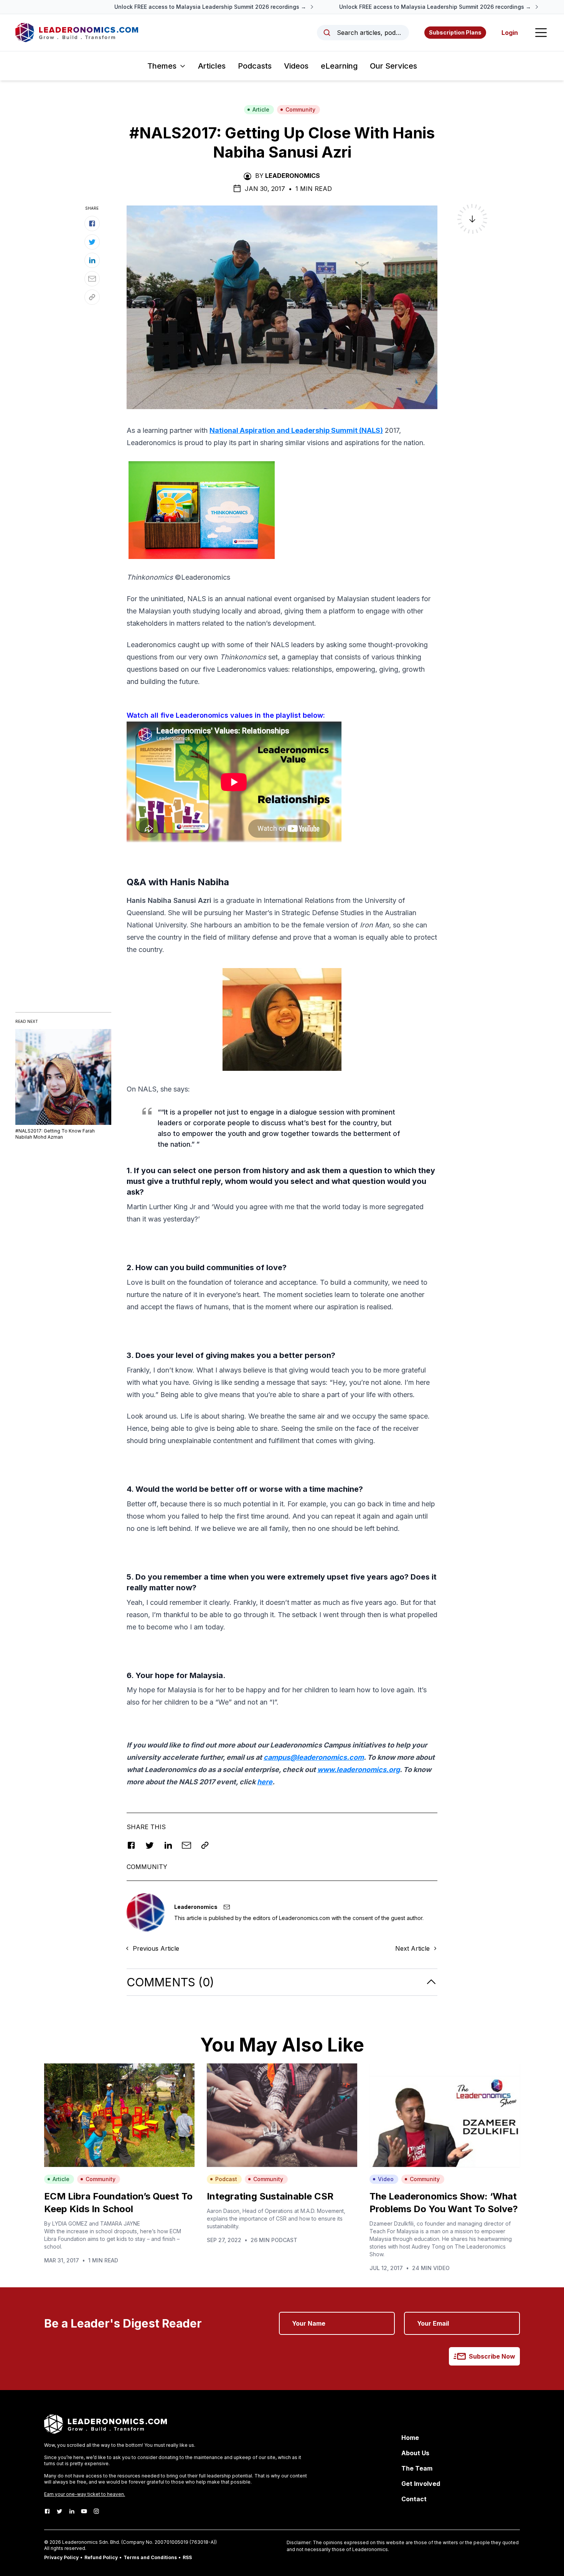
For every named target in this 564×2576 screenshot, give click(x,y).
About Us (415, 2453)
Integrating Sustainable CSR (270, 2196)
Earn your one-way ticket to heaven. (85, 2494)
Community (300, 109)
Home (410, 2438)
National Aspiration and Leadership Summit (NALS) (296, 430)
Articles (212, 66)
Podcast (226, 2179)
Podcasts (255, 66)
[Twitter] (59, 2511)
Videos (296, 66)
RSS (187, 2557)
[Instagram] (96, 2511)
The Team (417, 2468)
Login (510, 33)
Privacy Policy (61, 2557)
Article (261, 109)
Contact (414, 2499)
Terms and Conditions (150, 2557)
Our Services (393, 66)
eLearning (339, 66)
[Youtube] (84, 2511)
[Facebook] (47, 2511)
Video (386, 2179)
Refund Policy (101, 2557)
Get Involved (421, 2484)
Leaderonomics (293, 176)
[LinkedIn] (72, 2511)
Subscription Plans (455, 32)
